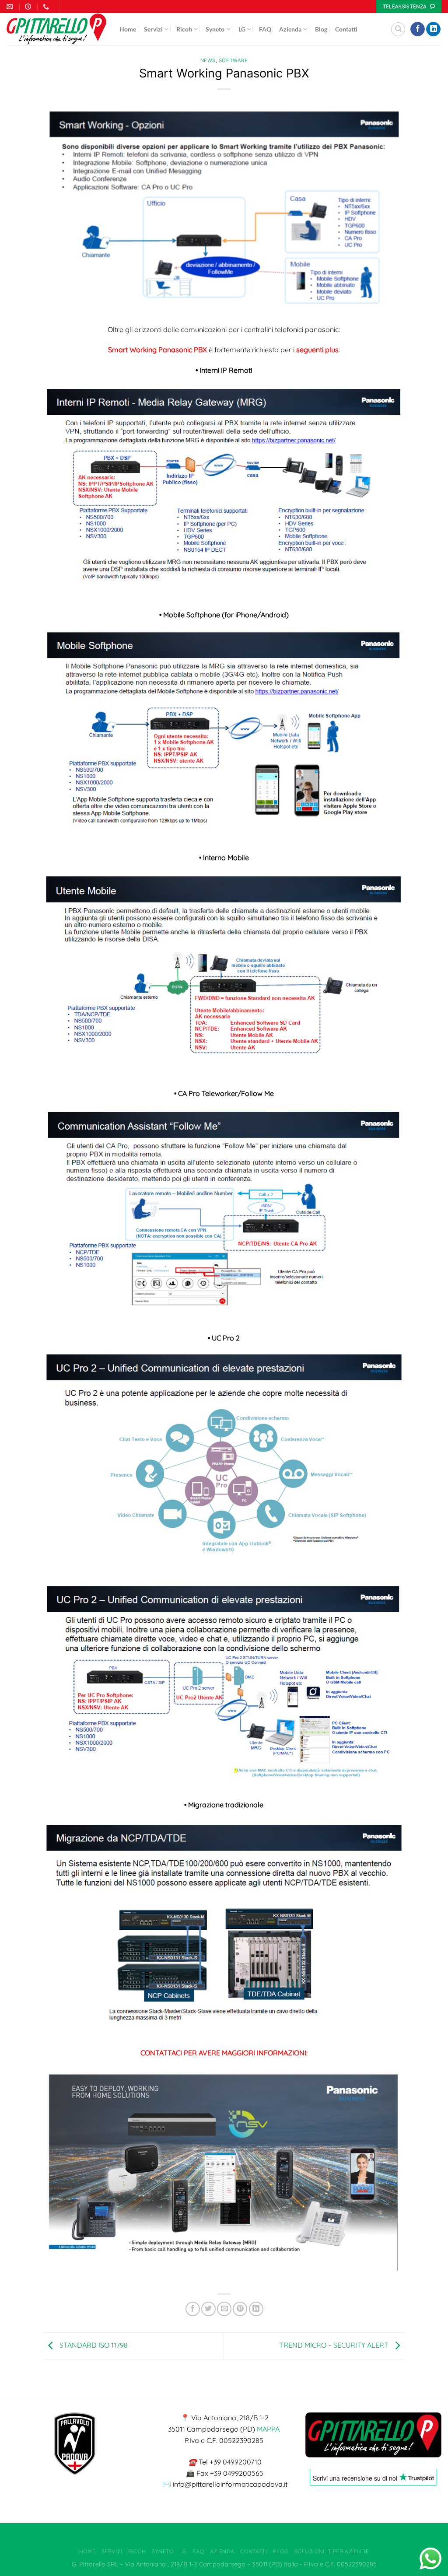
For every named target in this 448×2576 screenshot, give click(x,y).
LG (242, 29)
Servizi (153, 29)
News (208, 60)
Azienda (290, 29)
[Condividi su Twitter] (208, 2309)
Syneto (215, 29)
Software (233, 60)
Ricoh (184, 29)
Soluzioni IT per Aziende (332, 2551)
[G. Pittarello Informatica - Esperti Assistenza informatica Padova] (56, 29)
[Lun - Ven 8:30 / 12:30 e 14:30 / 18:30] (29, 7)
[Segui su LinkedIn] (433, 29)
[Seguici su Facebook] (418, 29)
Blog (321, 29)
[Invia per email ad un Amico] (224, 2309)
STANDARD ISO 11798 (93, 2345)
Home (128, 29)
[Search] (398, 29)
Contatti (346, 29)
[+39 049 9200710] (47, 7)
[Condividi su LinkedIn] (256, 2309)
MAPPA (268, 2429)
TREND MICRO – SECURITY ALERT (335, 2345)
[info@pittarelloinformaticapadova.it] (11, 7)
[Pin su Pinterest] (240, 2309)
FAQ (265, 29)
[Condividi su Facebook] (193, 2309)
